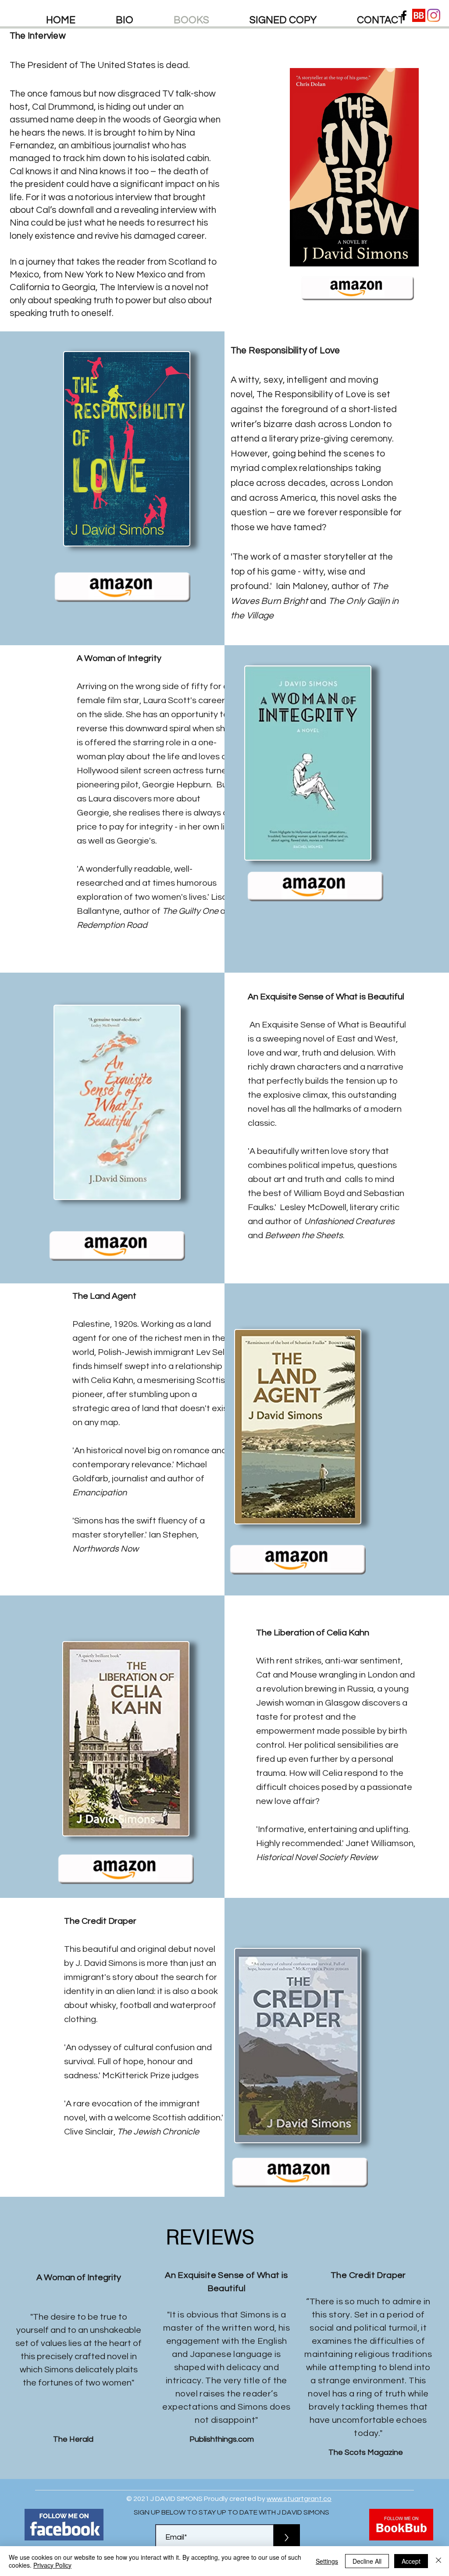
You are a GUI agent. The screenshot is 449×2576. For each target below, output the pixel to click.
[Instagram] (434, 15)
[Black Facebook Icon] (404, 15)
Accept (411, 2561)
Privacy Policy (52, 2565)
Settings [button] (327, 2561)
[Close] (438, 2561)
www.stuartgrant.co (299, 2499)
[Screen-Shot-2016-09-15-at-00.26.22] (419, 15)
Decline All (367, 2561)
